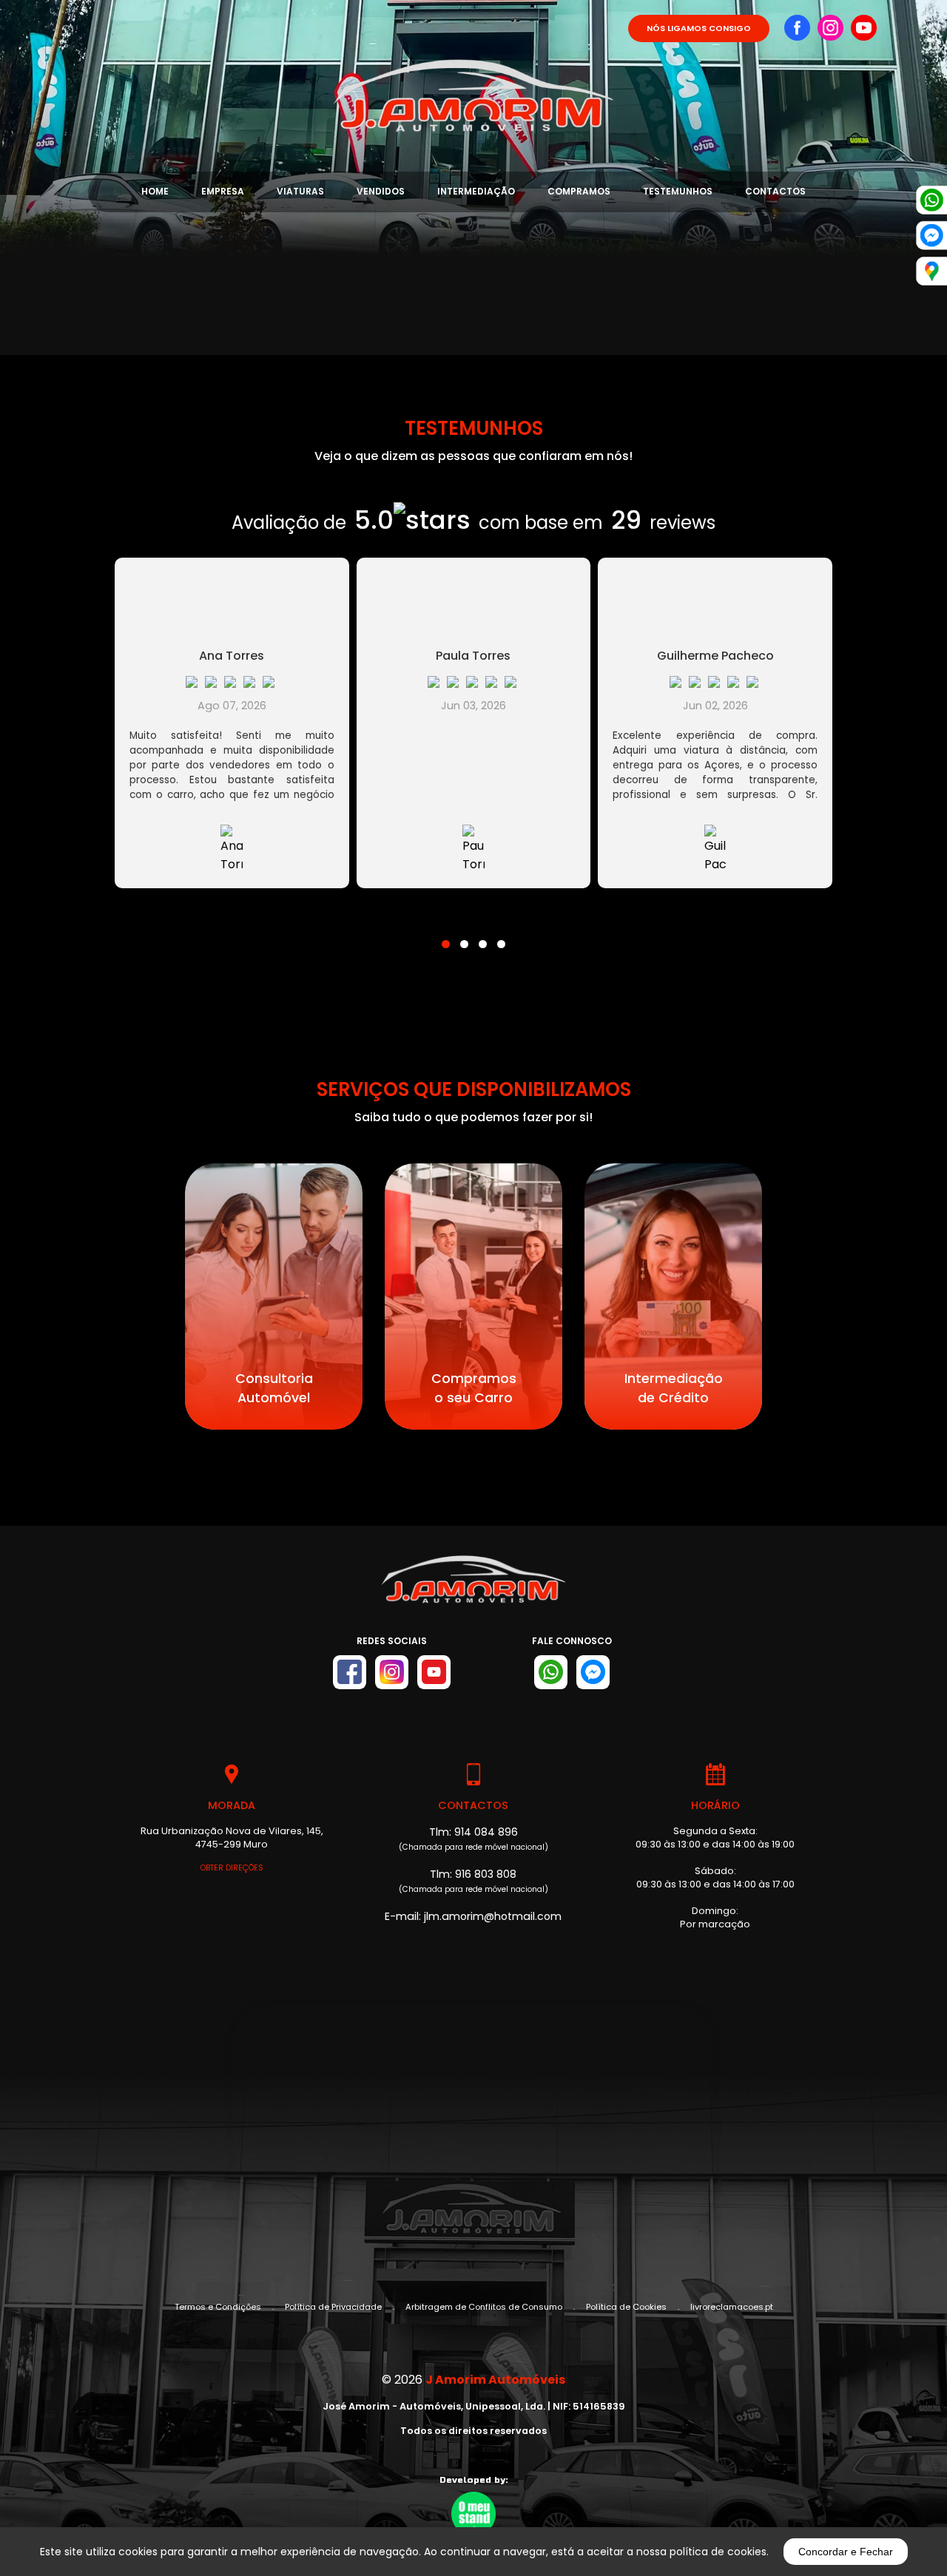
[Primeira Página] (473, 67)
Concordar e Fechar (846, 2552)
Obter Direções (232, 1868)
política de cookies (718, 2552)
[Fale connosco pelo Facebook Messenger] (593, 1672)
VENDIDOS (381, 191)
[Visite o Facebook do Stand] (350, 1672)
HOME (155, 191)
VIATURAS (300, 191)
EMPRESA (223, 191)
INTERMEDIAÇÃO (476, 191)
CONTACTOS (775, 191)
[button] (446, 935)
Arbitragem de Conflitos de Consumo (484, 2307)
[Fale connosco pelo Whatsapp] (551, 1672)
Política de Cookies (626, 2307)
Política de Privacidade (333, 2307)
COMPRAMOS (579, 191)
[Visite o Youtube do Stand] (434, 1672)
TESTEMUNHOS (678, 191)
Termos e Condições (218, 2307)
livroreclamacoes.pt (732, 2307)
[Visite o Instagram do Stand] (392, 1672)
